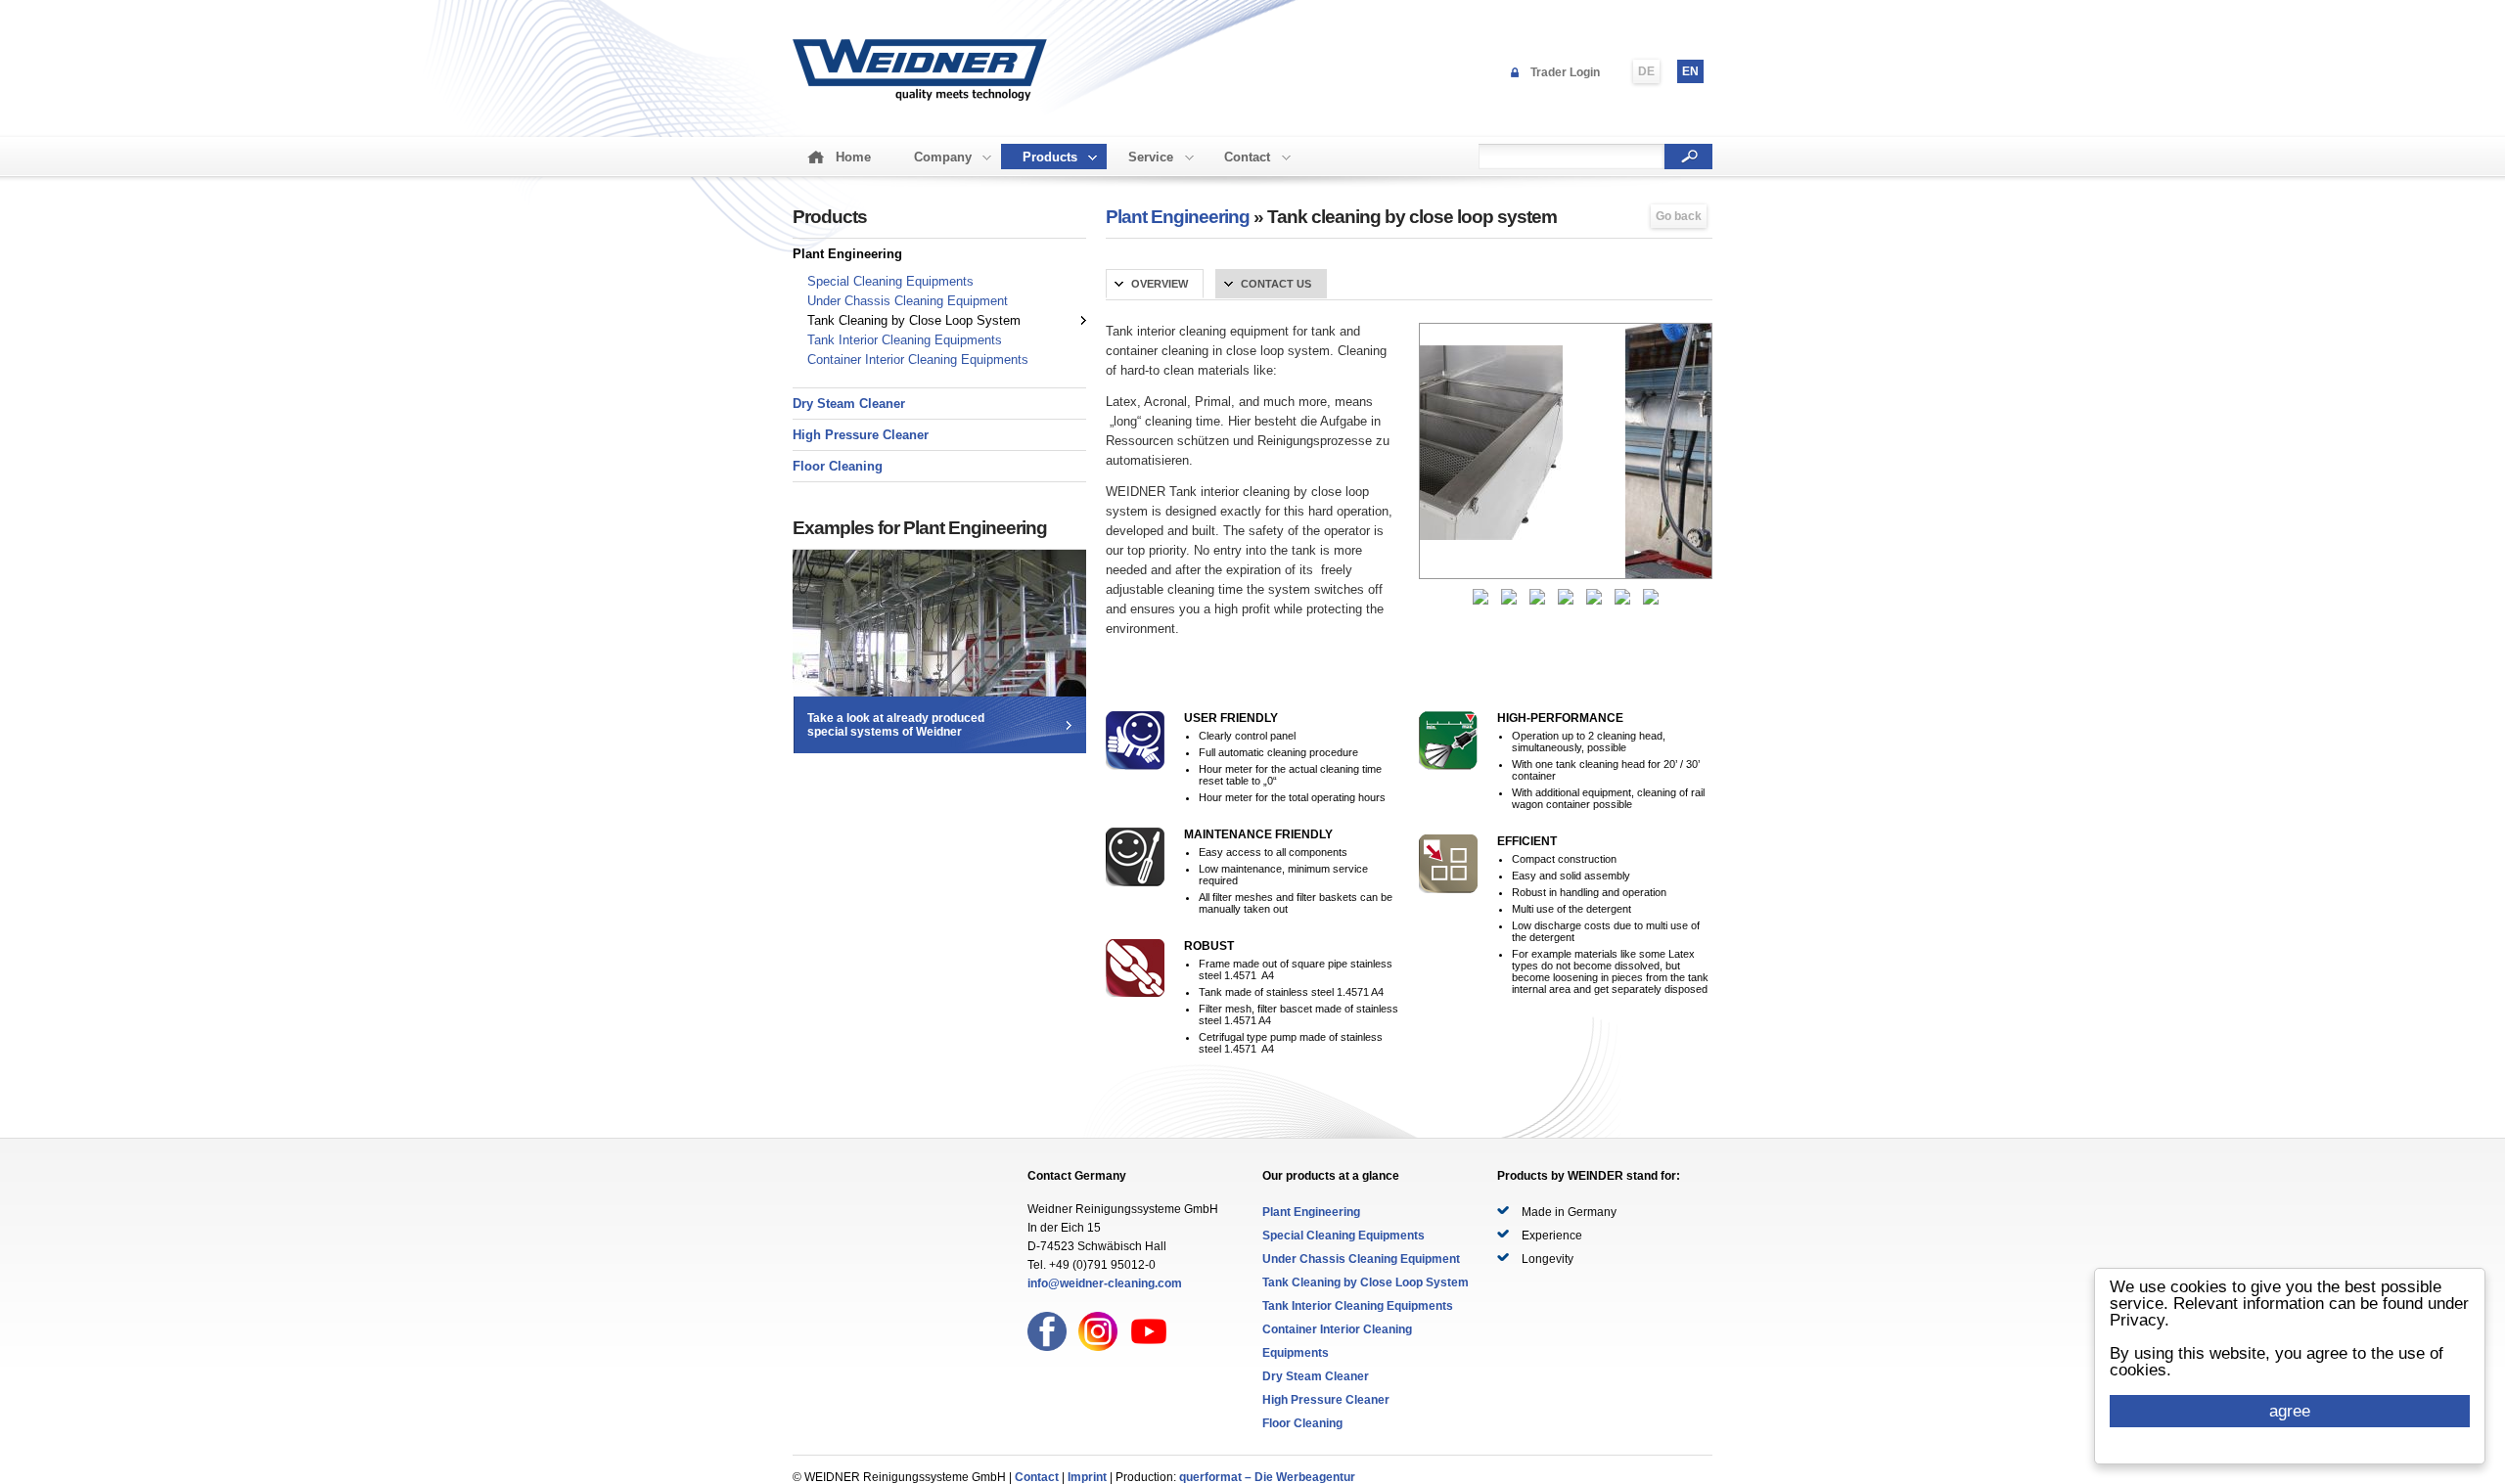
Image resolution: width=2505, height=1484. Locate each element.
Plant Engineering (847, 254)
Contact (1247, 157)
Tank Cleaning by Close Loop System (914, 320)
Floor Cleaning (838, 466)
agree (2290, 1411)
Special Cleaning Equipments (890, 281)
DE (1646, 71)
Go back (1679, 216)
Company (943, 157)
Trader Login (1565, 72)
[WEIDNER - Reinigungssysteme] (920, 98)
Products (1050, 157)
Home (853, 157)
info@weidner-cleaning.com (1105, 1283)
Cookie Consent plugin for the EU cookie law (2290, 1445)
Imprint (1087, 1477)
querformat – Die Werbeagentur (1267, 1477)
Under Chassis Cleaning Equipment (908, 301)
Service (1151, 157)
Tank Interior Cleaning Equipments (905, 340)
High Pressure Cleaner (861, 435)
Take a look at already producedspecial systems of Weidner (896, 725)
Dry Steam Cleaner (849, 404)
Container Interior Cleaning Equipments (918, 360)
